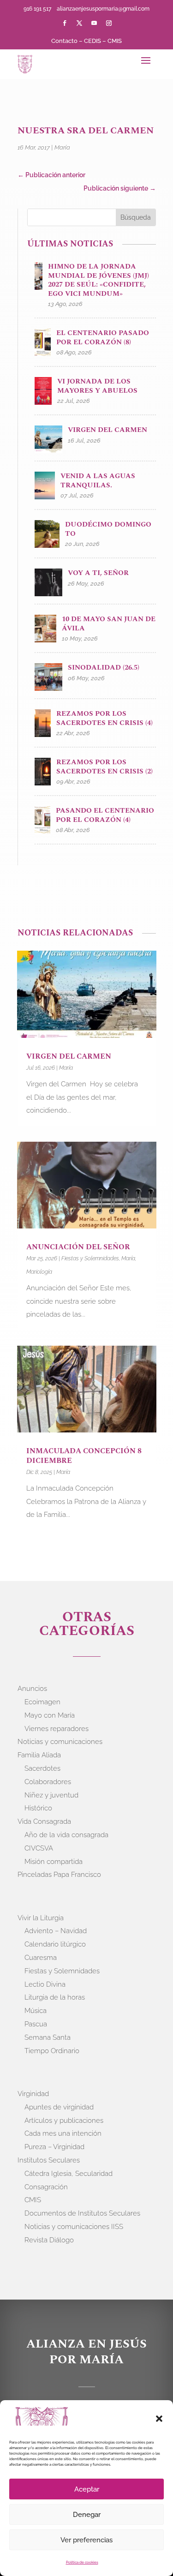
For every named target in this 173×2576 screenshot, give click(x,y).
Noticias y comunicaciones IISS (74, 2227)
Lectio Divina (45, 1984)
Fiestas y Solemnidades (90, 1258)
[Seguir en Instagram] (109, 23)
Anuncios (32, 1689)
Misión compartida (54, 1862)
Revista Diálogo (49, 2240)
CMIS (115, 41)
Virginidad (33, 2094)
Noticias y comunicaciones (60, 1742)
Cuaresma (41, 1958)
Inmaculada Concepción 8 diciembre (84, 1456)
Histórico (38, 1808)
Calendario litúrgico (55, 1944)
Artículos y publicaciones (64, 2121)
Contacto (64, 41)
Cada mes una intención (63, 2133)
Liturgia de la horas (55, 1997)
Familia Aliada (39, 1755)
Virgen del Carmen (70, 1056)
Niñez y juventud (51, 1795)
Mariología (39, 1272)
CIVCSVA (39, 1848)
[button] (159, 2419)
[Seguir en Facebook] (65, 23)
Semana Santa (48, 2037)
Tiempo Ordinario (52, 2051)
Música (36, 2011)
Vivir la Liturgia (41, 1918)
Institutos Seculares (49, 2160)
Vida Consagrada (44, 1821)
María (62, 147)
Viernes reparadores (57, 1729)
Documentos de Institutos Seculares (82, 2213)
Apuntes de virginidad (59, 2107)
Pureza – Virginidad (54, 2147)
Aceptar (87, 2489)
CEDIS (92, 41)
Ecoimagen (42, 1702)
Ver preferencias (86, 2540)
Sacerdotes (42, 1768)
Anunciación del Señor (79, 1247)
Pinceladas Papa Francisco (59, 1875)
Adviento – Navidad (56, 1931)
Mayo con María (50, 1715)
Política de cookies (82, 2562)
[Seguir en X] (79, 23)
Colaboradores (48, 1782)
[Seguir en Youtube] (94, 23)
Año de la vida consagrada (66, 1835)
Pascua (36, 2024)
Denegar (87, 2515)
